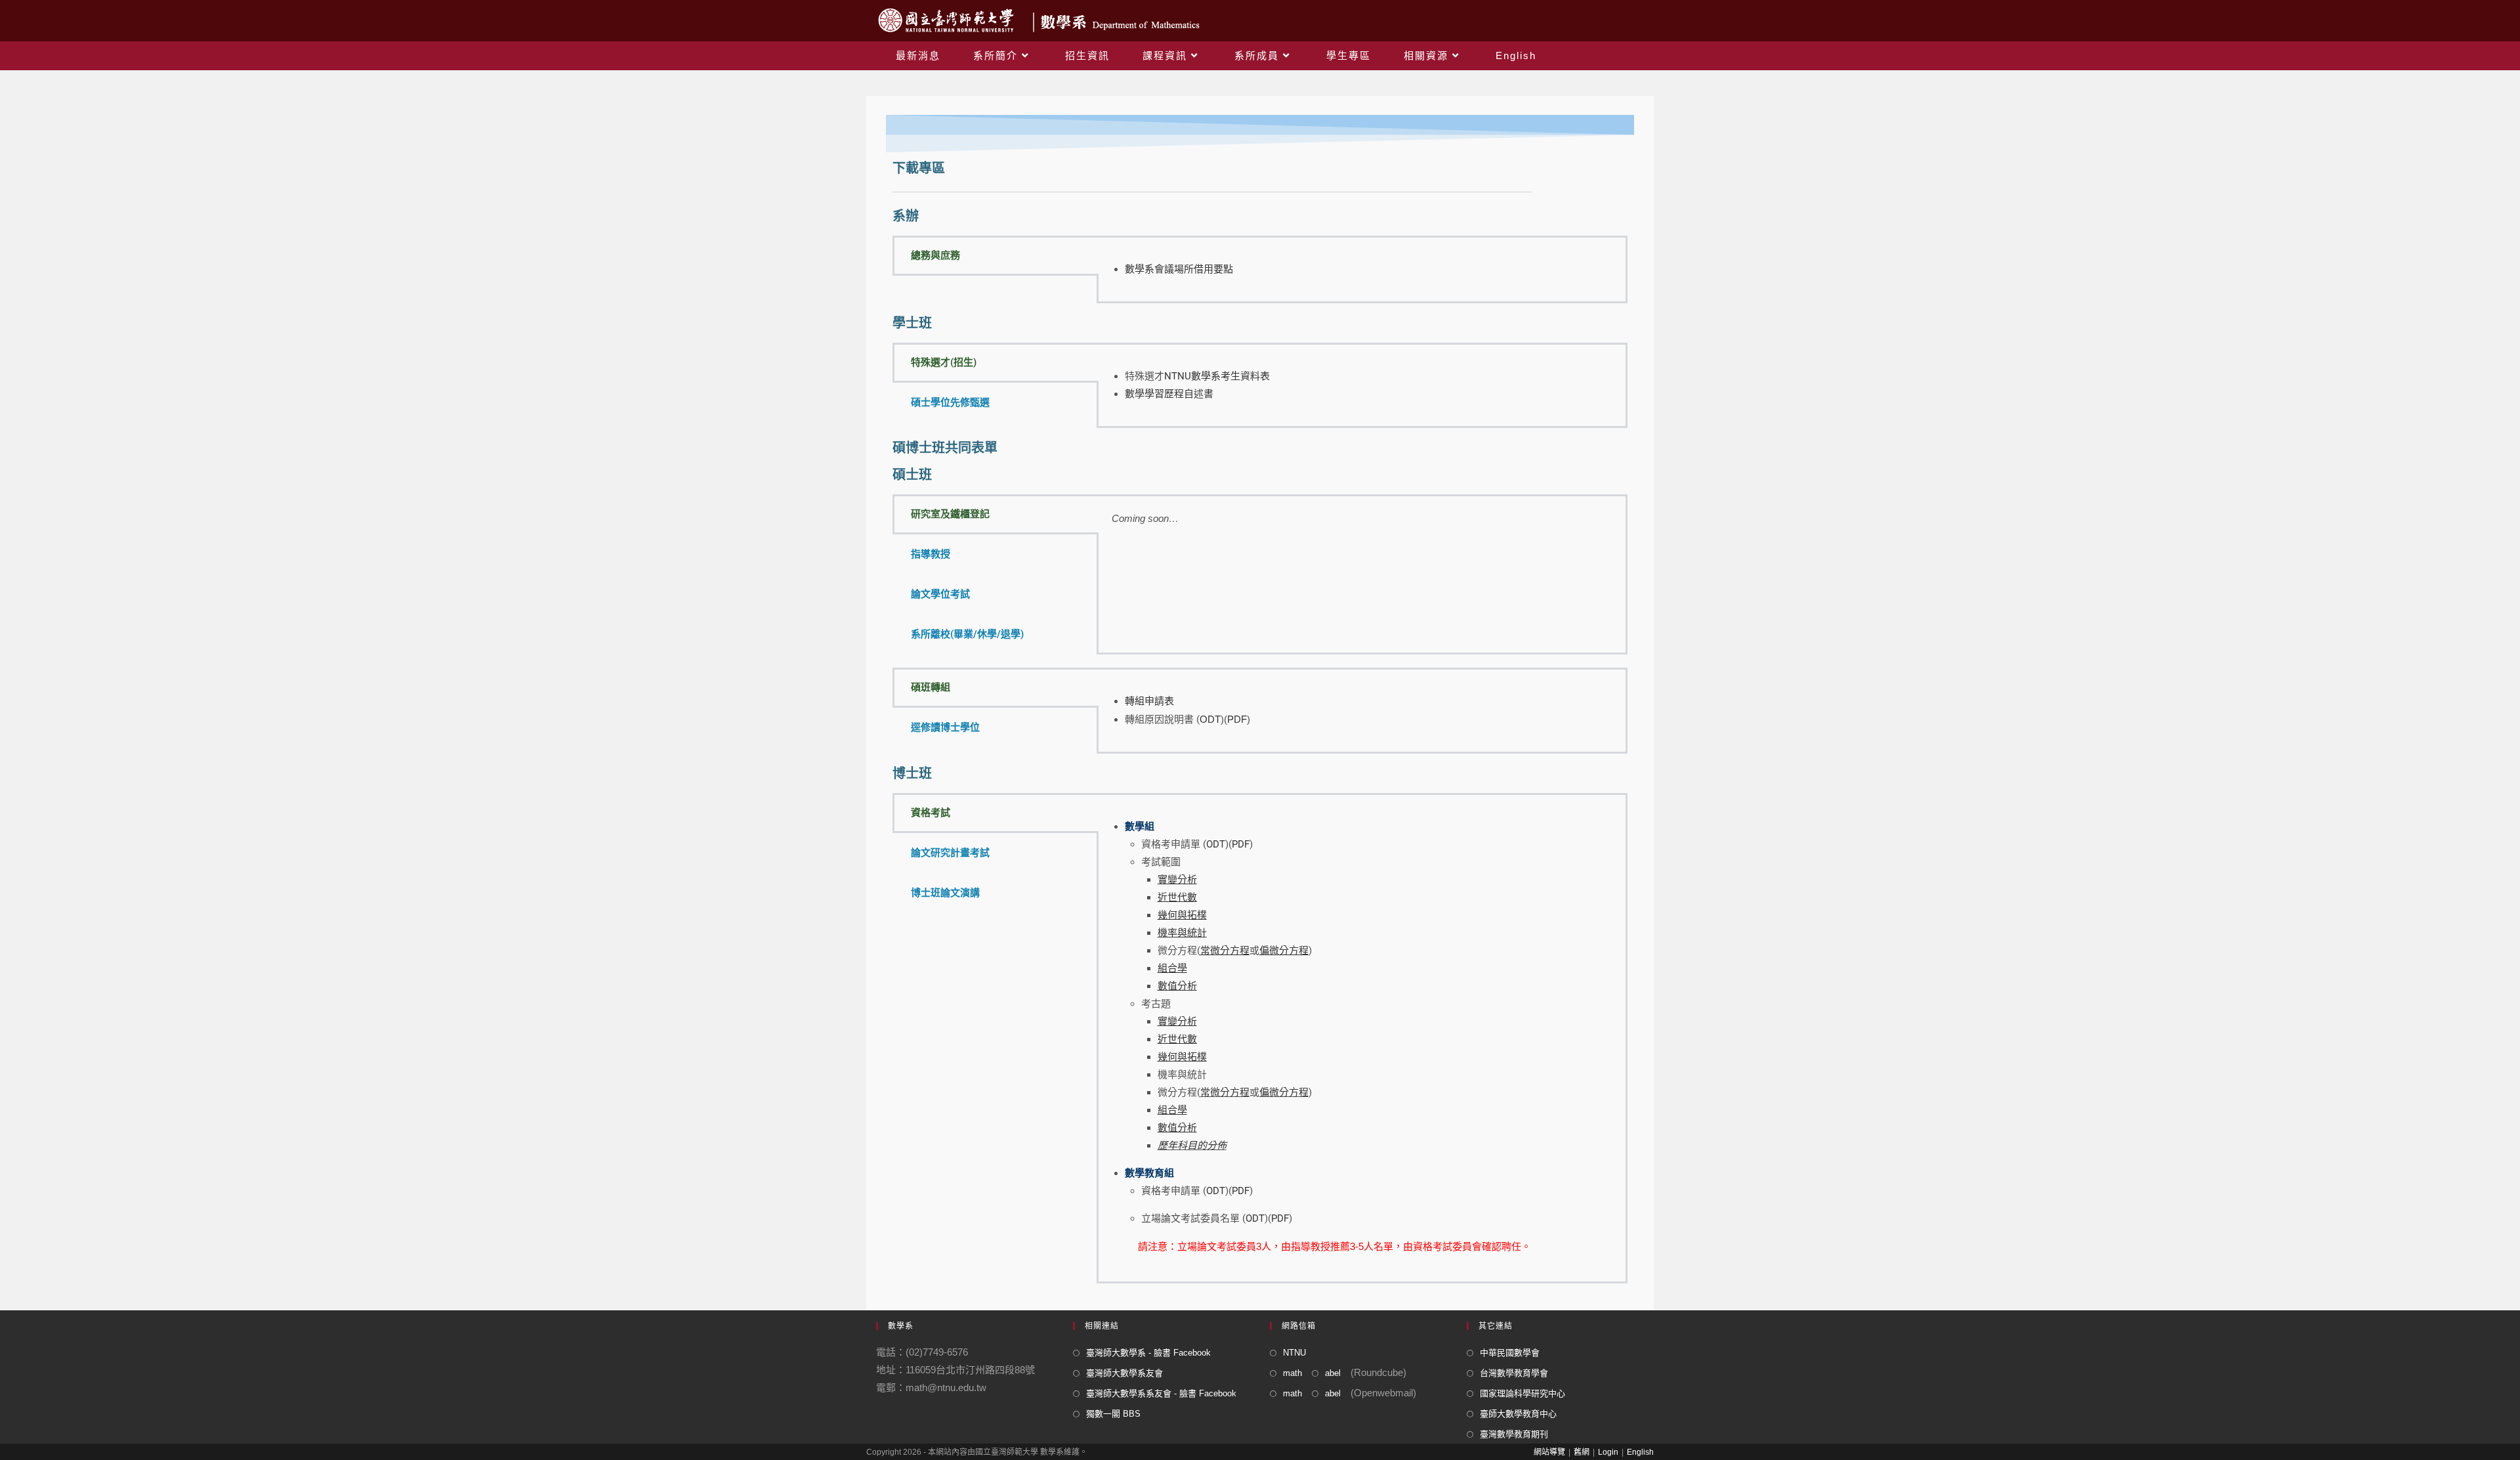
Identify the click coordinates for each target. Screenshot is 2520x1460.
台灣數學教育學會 (1514, 1373)
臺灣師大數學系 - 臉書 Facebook (1148, 1353)
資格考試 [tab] (931, 813)
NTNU (1294, 1353)
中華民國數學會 (1510, 1353)
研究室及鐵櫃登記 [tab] (950, 514)
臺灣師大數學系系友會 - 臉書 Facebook (1161, 1393)
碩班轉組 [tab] (931, 687)
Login (1608, 1452)
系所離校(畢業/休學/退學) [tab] (967, 634)
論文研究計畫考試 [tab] (950, 853)
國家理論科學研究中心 (1522, 1393)
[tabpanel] (1362, 269)
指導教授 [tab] (931, 554)
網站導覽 (1549, 1452)
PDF (1237, 719)
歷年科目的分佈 (1192, 1146)
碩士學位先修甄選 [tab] (950, 402)
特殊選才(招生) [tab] (944, 362)
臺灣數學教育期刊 (1514, 1434)
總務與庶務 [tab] (935, 255)
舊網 (1582, 1452)
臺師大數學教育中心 (1518, 1414)
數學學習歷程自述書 (1169, 394)
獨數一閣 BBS (1113, 1414)
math (1292, 1373)
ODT (1210, 719)
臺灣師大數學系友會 (1124, 1373)
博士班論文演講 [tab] (945, 893)
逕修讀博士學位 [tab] (945, 727)
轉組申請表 (1149, 701)
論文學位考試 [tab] (940, 594)
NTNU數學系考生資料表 (1217, 376)
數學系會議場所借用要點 (1179, 269)
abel (1333, 1373)
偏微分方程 (1284, 1092)
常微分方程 (1225, 1092)
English (1640, 1452)
